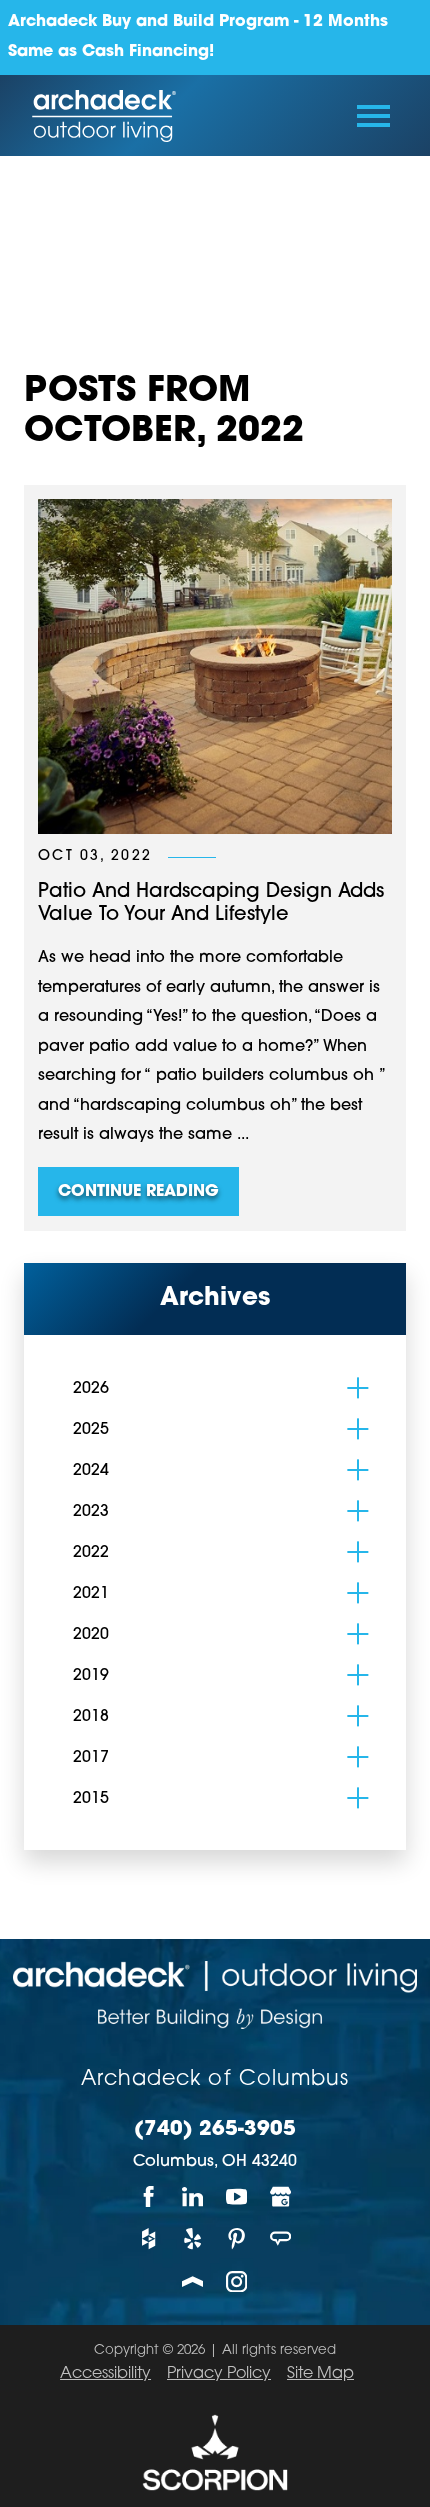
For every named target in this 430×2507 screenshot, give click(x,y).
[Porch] (193, 2281)
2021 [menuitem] (91, 1594)
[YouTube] (237, 2196)
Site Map (320, 2374)
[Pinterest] (237, 2239)
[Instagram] (237, 2281)
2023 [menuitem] (91, 1512)
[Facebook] (149, 2196)
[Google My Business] (281, 2196)
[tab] (358, 1388)
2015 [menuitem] (91, 1799)
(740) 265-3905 (215, 2130)
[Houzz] (149, 2239)
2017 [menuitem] (91, 1758)
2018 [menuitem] (91, 1717)
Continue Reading (138, 1192)
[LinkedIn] (193, 2196)
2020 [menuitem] (91, 1635)
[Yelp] (193, 2239)
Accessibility (105, 2374)
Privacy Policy (219, 2374)
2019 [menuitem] (91, 1676)
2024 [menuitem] (91, 1471)
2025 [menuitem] (91, 1430)
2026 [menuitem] (91, 1389)
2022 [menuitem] (91, 1553)
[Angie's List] (281, 2239)
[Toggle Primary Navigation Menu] (373, 116)
